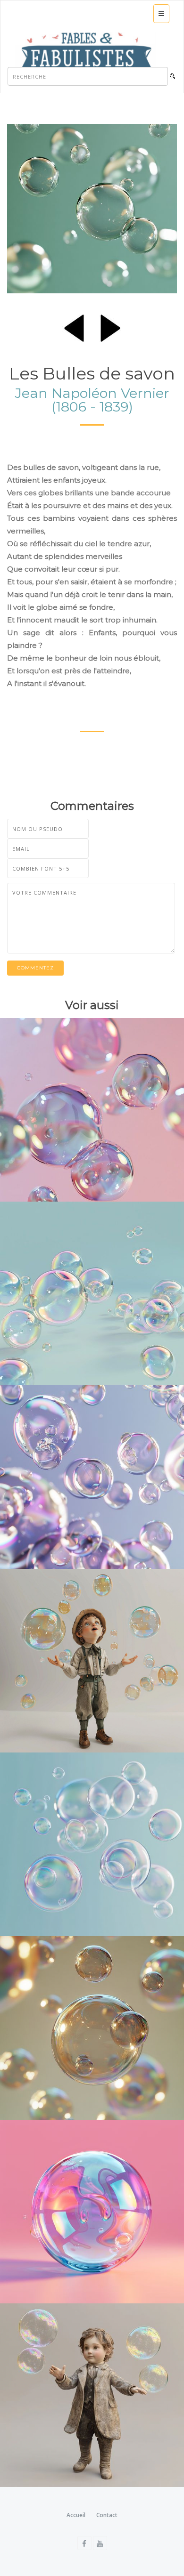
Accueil (76, 2515)
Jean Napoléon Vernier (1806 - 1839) (92, 400)
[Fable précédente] (74, 326)
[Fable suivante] (110, 326)
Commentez (35, 968)
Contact (107, 2515)
